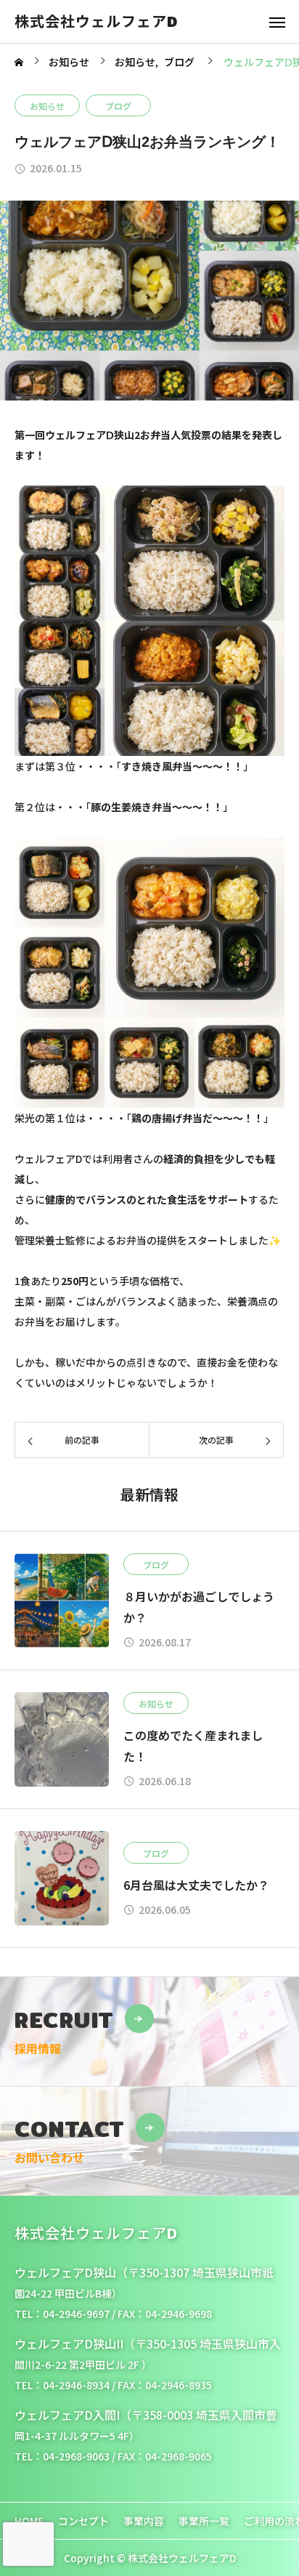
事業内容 (144, 2521)
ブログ (118, 106)
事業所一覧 (204, 2521)
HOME (29, 2521)
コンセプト (83, 2521)
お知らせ (47, 106)
